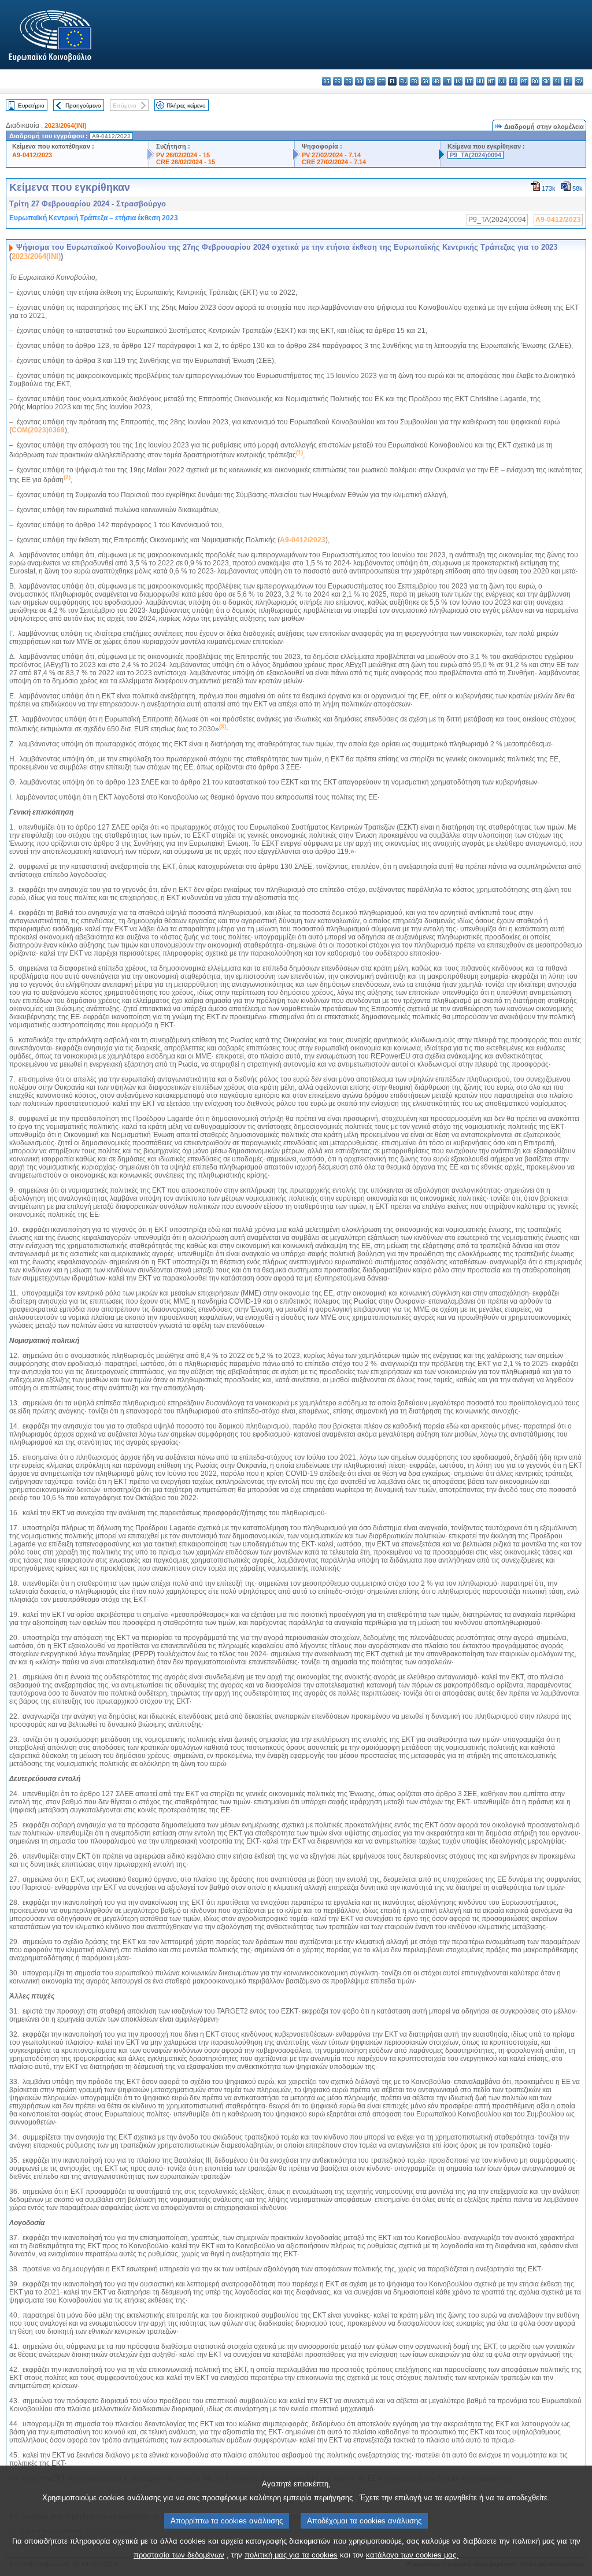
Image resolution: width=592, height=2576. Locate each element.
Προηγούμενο (83, 106)
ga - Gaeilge (425, 81)
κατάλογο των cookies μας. (412, 2555)
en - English (403, 81)
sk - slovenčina (546, 81)
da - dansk (359, 81)
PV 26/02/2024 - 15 (183, 155)
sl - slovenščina (557, 81)
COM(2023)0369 (38, 430)
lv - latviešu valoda (458, 81)
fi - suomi (568, 81)
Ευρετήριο (31, 106)
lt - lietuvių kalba (469, 81)
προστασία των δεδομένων (179, 2555)
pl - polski (513, 81)
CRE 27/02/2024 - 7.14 (334, 162)
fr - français (414, 81)
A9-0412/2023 (32, 155)
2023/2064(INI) (66, 125)
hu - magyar (480, 81)
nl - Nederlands (502, 81)
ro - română (535, 81)
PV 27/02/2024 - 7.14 (331, 155)
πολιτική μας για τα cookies (291, 2555)
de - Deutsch (370, 81)
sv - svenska (579, 81)
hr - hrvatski (436, 81)
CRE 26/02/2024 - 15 (186, 162)
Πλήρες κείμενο (186, 106)
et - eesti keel (381, 81)
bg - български (326, 81)
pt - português (524, 81)
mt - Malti (491, 81)
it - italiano (447, 81)
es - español (337, 81)
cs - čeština (348, 81)
